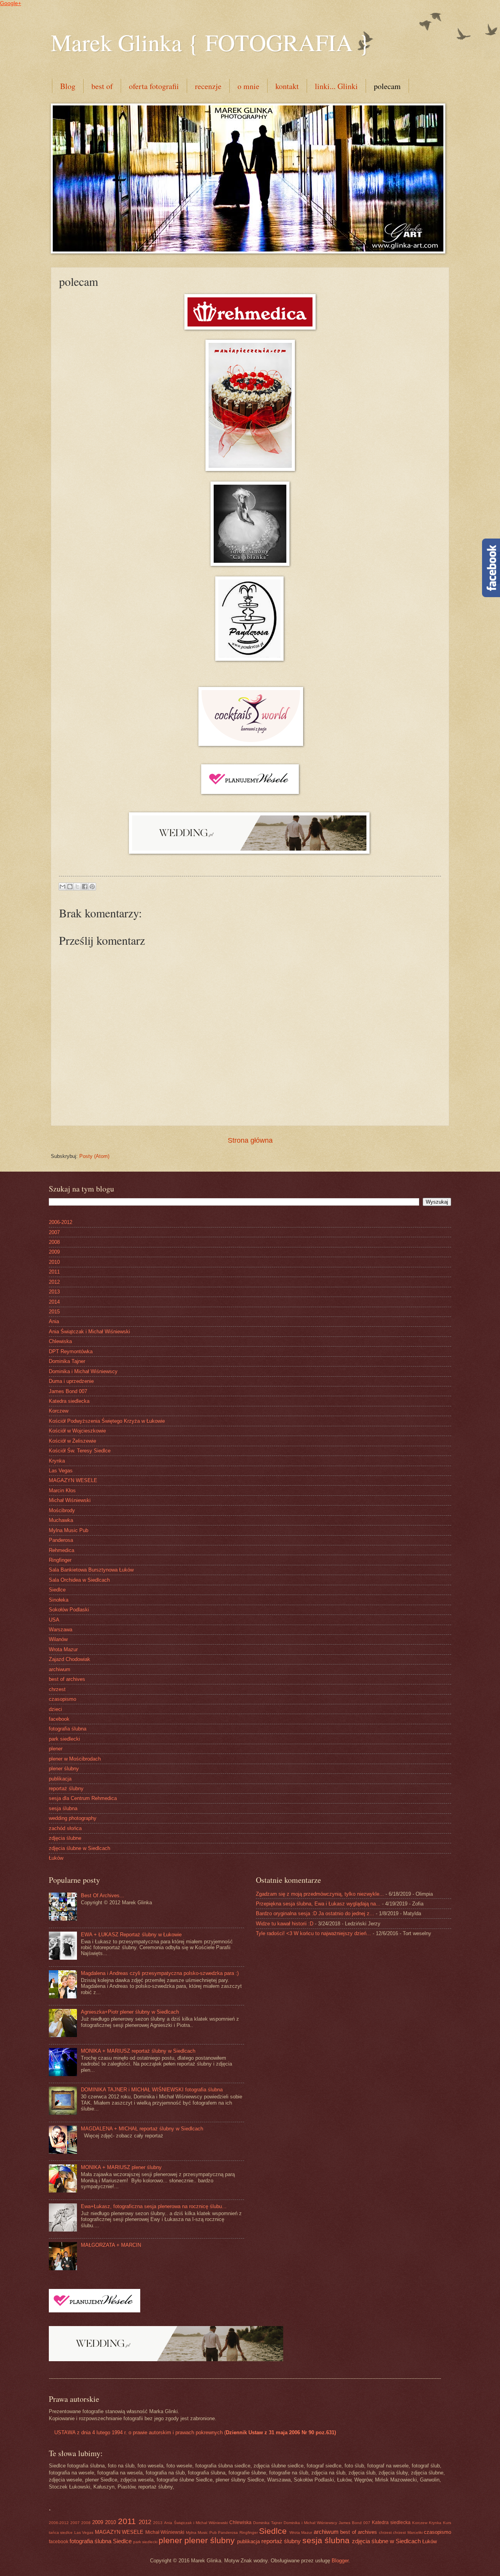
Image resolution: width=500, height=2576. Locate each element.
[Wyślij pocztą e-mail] (62, 887)
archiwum (60, 1669)
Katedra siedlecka (69, 1401)
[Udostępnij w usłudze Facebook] (85, 887)
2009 (54, 1252)
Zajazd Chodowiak (70, 1659)
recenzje (208, 86)
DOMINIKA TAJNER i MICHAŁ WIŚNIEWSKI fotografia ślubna (152, 2090)
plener (56, 1749)
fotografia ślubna (68, 1729)
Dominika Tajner (67, 1361)
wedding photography (73, 1818)
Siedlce (57, 1590)
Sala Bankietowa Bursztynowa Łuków (91, 1570)
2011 (54, 1272)
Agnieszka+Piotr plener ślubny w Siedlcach (130, 2012)
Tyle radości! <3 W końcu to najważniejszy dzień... (313, 1933)
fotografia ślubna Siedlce (101, 2541)
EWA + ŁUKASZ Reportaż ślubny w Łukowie (131, 1935)
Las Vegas (61, 1471)
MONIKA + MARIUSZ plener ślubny (121, 2167)
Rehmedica (62, 1550)
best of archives (67, 1679)
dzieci (55, 1709)
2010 (54, 1262)
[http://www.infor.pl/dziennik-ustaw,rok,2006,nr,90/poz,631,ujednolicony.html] (51, 2432)
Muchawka (61, 1520)
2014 (54, 1302)
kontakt (287, 86)
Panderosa (61, 1540)
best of (102, 86)
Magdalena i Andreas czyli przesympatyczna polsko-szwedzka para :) (160, 1973)
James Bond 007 (68, 1391)
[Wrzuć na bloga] (70, 887)
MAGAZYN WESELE (73, 1480)
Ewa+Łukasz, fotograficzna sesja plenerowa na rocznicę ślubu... (154, 2206)
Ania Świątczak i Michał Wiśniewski (89, 1332)
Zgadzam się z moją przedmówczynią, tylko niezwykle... (320, 1894)
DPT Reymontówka (71, 1351)
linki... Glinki (336, 86)
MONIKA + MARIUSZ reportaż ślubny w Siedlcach (138, 2051)
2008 (54, 1242)
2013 (54, 1292)
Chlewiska (60, 1341)
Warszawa (61, 1630)
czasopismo (62, 1699)
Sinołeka (59, 1600)
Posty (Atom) (94, 1156)
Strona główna (250, 1140)
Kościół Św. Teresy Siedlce (80, 1451)
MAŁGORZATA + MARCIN (111, 2245)
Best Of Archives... (103, 1895)
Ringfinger (60, 1560)
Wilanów (58, 1639)
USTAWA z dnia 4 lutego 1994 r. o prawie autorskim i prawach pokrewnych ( (194, 2432)
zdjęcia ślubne (65, 1838)
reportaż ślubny (66, 1788)
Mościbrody (62, 1510)
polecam (387, 86)
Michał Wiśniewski (70, 1500)
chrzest (57, 1689)
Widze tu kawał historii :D (285, 1924)
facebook (59, 1719)
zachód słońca (65, 1828)
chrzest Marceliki (408, 2532)
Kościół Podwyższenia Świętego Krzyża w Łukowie (107, 1421)
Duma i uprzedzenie (71, 1381)
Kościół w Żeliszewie (72, 1441)
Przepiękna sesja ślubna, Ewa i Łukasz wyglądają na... (318, 1904)
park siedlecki (64, 1739)
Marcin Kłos (62, 1490)
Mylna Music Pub (69, 1530)
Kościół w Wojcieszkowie (77, 1431)
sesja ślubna (63, 1808)
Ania (54, 1321)
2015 (54, 1312)
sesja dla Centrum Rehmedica (83, 1798)
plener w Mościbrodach (75, 1759)
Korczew (59, 1411)
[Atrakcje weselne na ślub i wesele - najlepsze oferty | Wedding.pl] (250, 852)
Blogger (340, 2561)
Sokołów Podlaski (69, 1610)
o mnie (248, 86)
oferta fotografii (154, 86)
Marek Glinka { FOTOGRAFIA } (210, 42)
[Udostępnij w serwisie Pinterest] (92, 887)
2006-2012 (61, 1222)
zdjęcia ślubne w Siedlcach (79, 1848)
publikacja (60, 1779)
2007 (54, 1232)
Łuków (56, 1858)
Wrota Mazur (63, 1649)
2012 (54, 1282)
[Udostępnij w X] (77, 887)
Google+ (11, 3)
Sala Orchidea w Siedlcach (79, 1580)
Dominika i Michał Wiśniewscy (83, 1371)
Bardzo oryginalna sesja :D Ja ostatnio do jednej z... (315, 1913)
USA (54, 1620)
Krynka (57, 1461)
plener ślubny (64, 1769)
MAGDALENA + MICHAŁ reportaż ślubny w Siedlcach (142, 2129)
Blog (68, 86)
